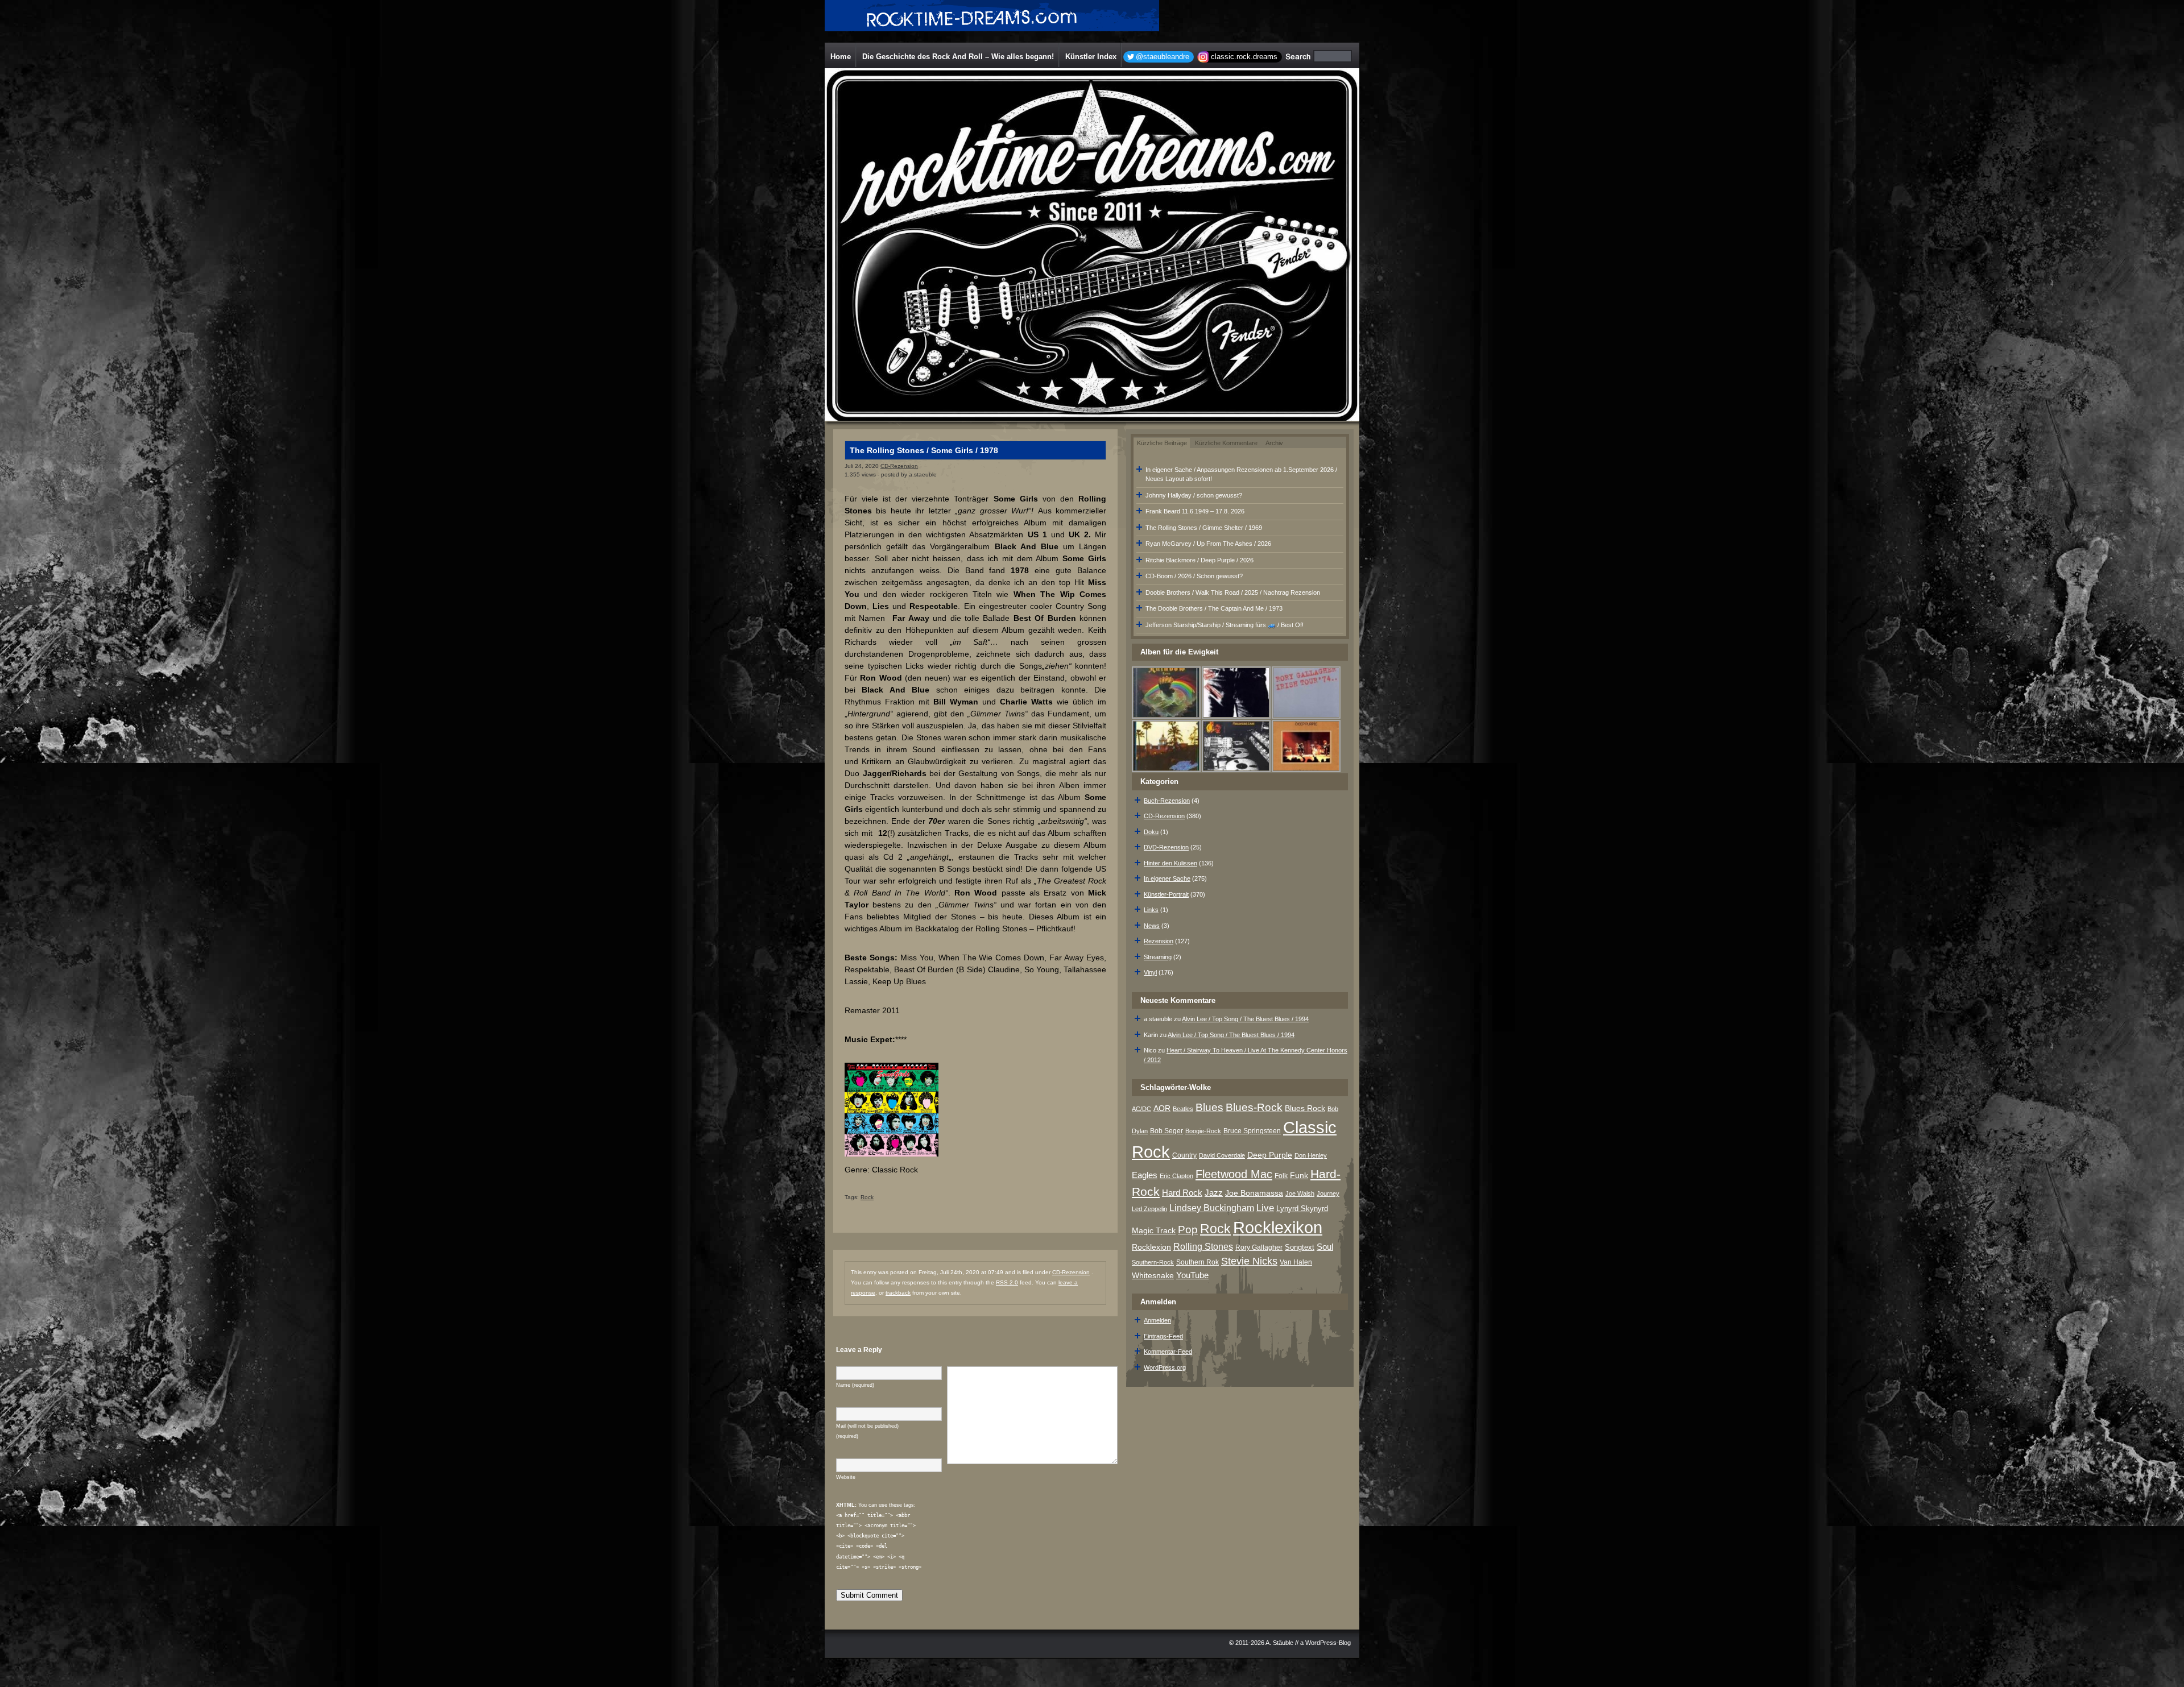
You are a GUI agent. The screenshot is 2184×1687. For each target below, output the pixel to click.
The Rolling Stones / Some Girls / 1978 (924, 450)
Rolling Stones (1203, 1247)
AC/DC (1141, 1109)
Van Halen (1296, 1262)
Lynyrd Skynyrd (1302, 1209)
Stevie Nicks (1249, 1261)
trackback (898, 1293)
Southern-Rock (1153, 1262)
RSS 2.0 (1007, 1282)
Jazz (1214, 1193)
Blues (1209, 1107)
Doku (1151, 832)
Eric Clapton (1176, 1176)
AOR (1162, 1108)
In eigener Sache (1167, 878)
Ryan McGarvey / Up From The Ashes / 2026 (1208, 544)
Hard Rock (1182, 1193)
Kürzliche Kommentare (1226, 443)
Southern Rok (1198, 1262)
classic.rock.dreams (1244, 57)
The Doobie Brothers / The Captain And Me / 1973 (1214, 608)
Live (1265, 1208)
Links (1151, 910)
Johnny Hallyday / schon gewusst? (1194, 495)
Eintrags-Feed (1163, 1336)
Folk (1281, 1176)
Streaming (1158, 957)
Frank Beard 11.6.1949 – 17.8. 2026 (1195, 511)
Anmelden (1157, 1320)
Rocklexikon (1278, 1227)
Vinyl (1150, 972)
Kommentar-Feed (1168, 1352)
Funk (1299, 1176)
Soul (1325, 1247)
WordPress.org (1165, 1367)
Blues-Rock (1254, 1107)
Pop (1188, 1230)
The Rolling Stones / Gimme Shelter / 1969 (1204, 528)
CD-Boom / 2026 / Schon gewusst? (1194, 576)
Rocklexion (1151, 1247)
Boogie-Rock (1203, 1131)
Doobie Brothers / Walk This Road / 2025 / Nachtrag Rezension (1233, 592)
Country (1184, 1155)
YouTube (1192, 1275)
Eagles (1145, 1175)
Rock (867, 1197)
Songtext (1300, 1247)
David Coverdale (1222, 1155)
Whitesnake (1153, 1276)
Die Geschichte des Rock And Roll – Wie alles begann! (958, 57)
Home (841, 57)
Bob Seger (1167, 1131)
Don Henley (1311, 1155)
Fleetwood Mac (1234, 1174)
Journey (1328, 1193)
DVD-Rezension (1166, 847)
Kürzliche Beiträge (1162, 443)
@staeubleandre (1163, 57)
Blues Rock (1305, 1108)
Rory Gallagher (1259, 1247)
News (1152, 926)
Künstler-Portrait (1166, 894)
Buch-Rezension (1167, 801)
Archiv (1274, 443)
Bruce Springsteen (1252, 1131)
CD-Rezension (899, 466)
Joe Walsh (1300, 1193)
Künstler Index (1091, 57)
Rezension (1159, 941)
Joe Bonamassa (1254, 1193)
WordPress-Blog (1328, 1643)
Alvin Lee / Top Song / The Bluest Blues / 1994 (1245, 1019)
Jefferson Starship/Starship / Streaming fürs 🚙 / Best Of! (1225, 625)
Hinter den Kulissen (1170, 863)
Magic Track (1154, 1230)
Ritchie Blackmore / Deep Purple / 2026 (1199, 560)
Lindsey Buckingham (1212, 1208)
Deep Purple (1270, 1155)
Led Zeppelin (1149, 1209)
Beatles (1183, 1109)
